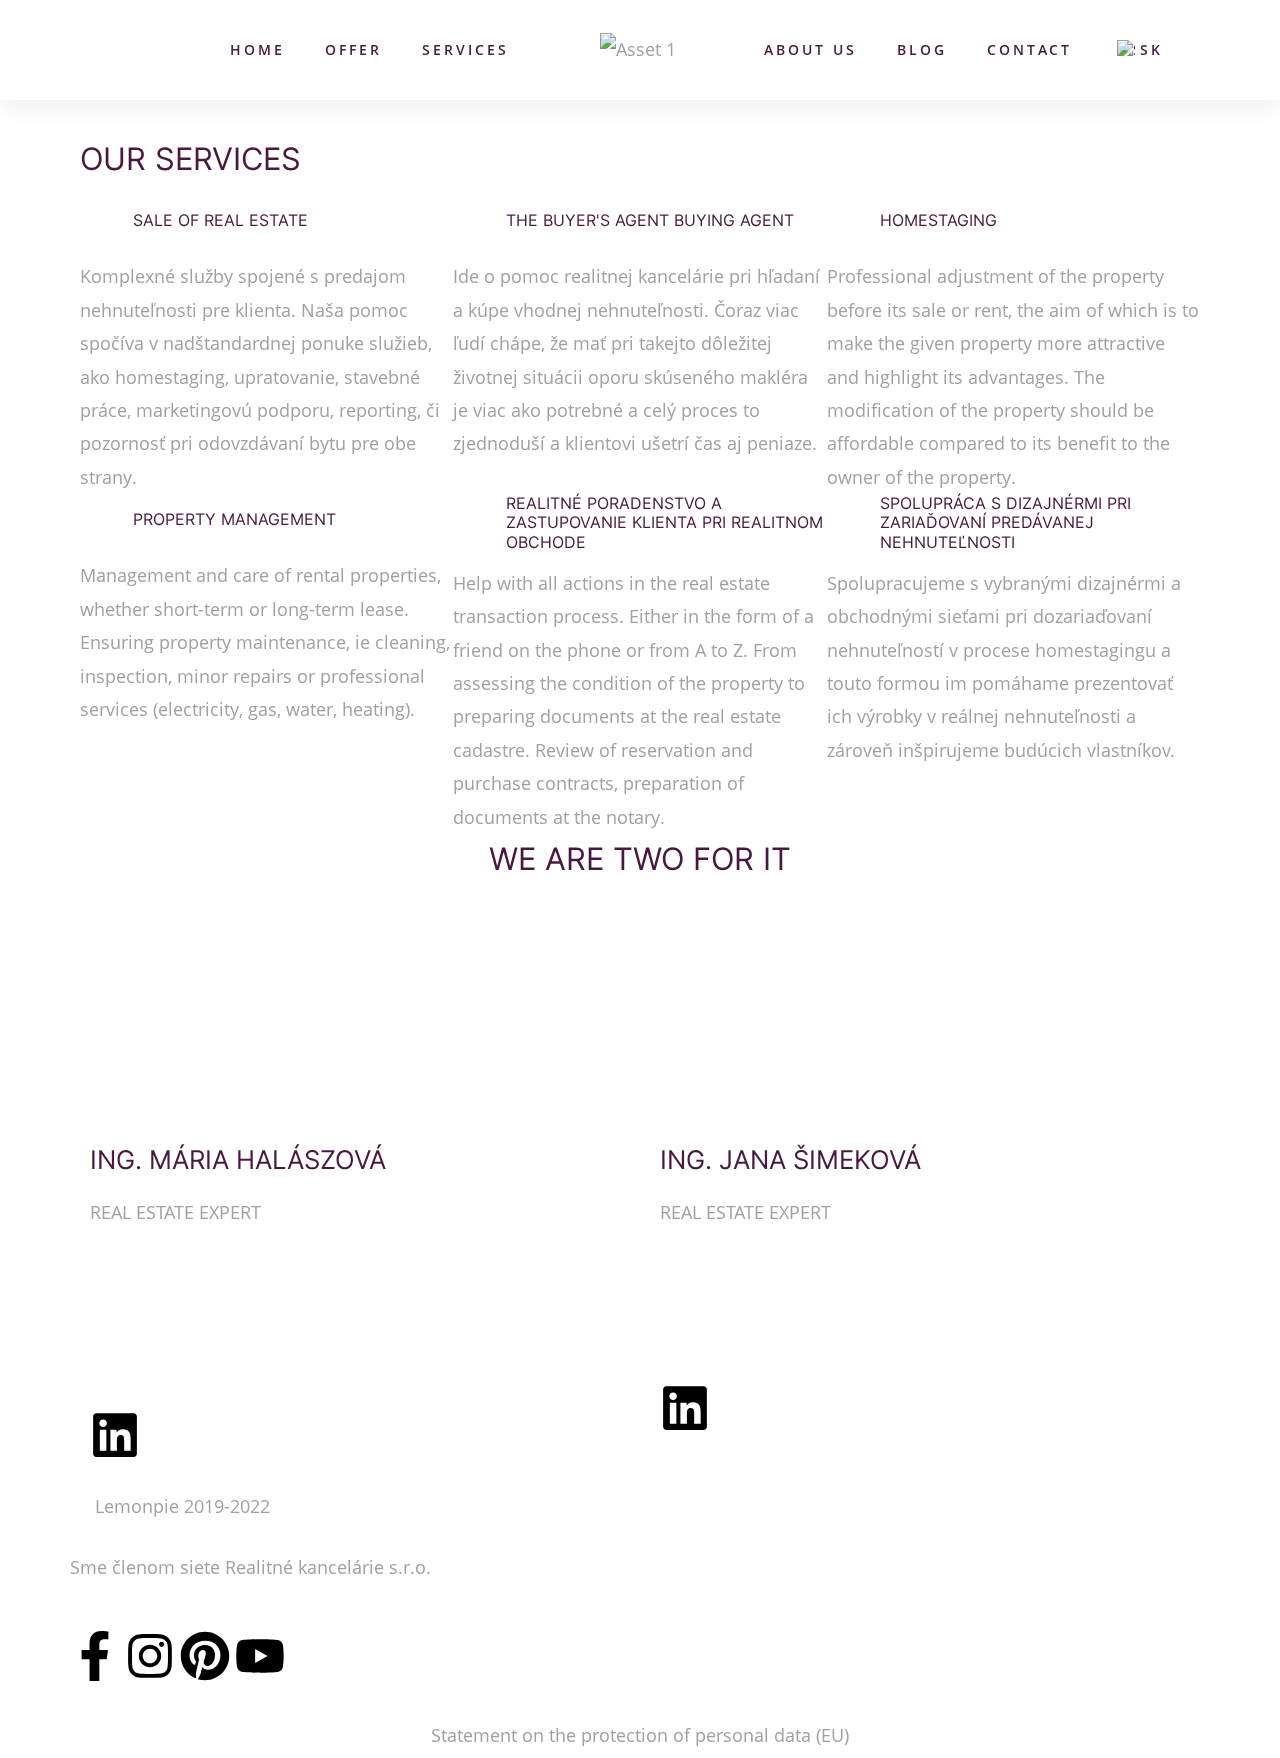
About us (810, 49)
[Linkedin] (115, 1435)
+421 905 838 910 (162, 1292)
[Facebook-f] (95, 1656)
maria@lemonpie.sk (174, 1345)
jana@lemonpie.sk (737, 1345)
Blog (922, 49)
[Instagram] (150, 1656)
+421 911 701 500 (732, 1292)
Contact (1029, 49)
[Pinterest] (205, 1656)
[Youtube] (260, 1656)
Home (257, 49)
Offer (353, 49)
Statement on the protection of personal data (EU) (640, 1735)
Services (465, 49)
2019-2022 (227, 1506)
